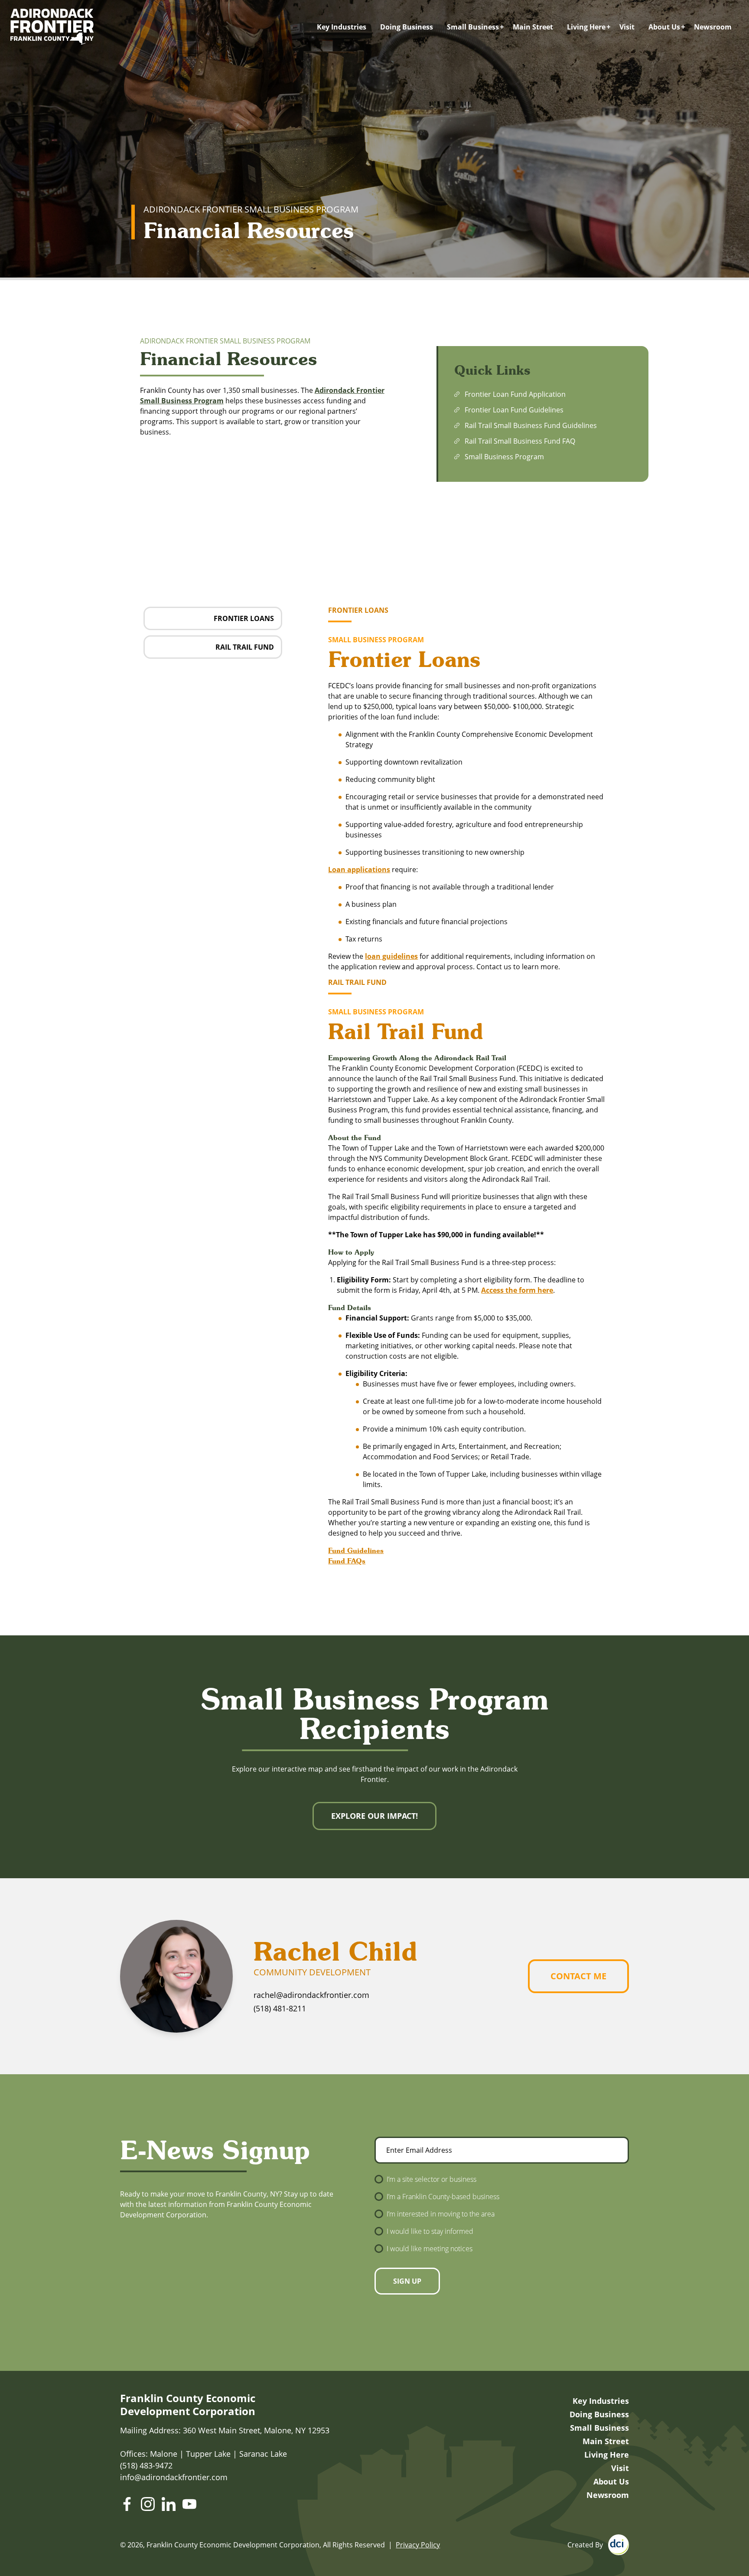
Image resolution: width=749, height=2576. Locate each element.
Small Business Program (504, 457)
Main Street (533, 27)
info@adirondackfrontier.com (174, 2477)
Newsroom (713, 27)
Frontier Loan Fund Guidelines (514, 410)
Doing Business (407, 27)
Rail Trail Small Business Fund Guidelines (531, 425)
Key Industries (342, 27)
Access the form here (517, 1290)
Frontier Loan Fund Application (515, 394)
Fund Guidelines (356, 1550)
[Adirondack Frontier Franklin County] (52, 27)
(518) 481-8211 (280, 2008)
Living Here (586, 27)
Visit (627, 27)
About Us (664, 27)
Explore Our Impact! (374, 1816)
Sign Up (407, 2281)
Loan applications (359, 870)
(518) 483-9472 (146, 2465)
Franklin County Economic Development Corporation (188, 2405)
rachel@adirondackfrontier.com (311, 1995)
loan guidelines (391, 956)
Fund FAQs (347, 1561)
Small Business (473, 27)
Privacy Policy (418, 2545)
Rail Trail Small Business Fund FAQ (520, 441)
